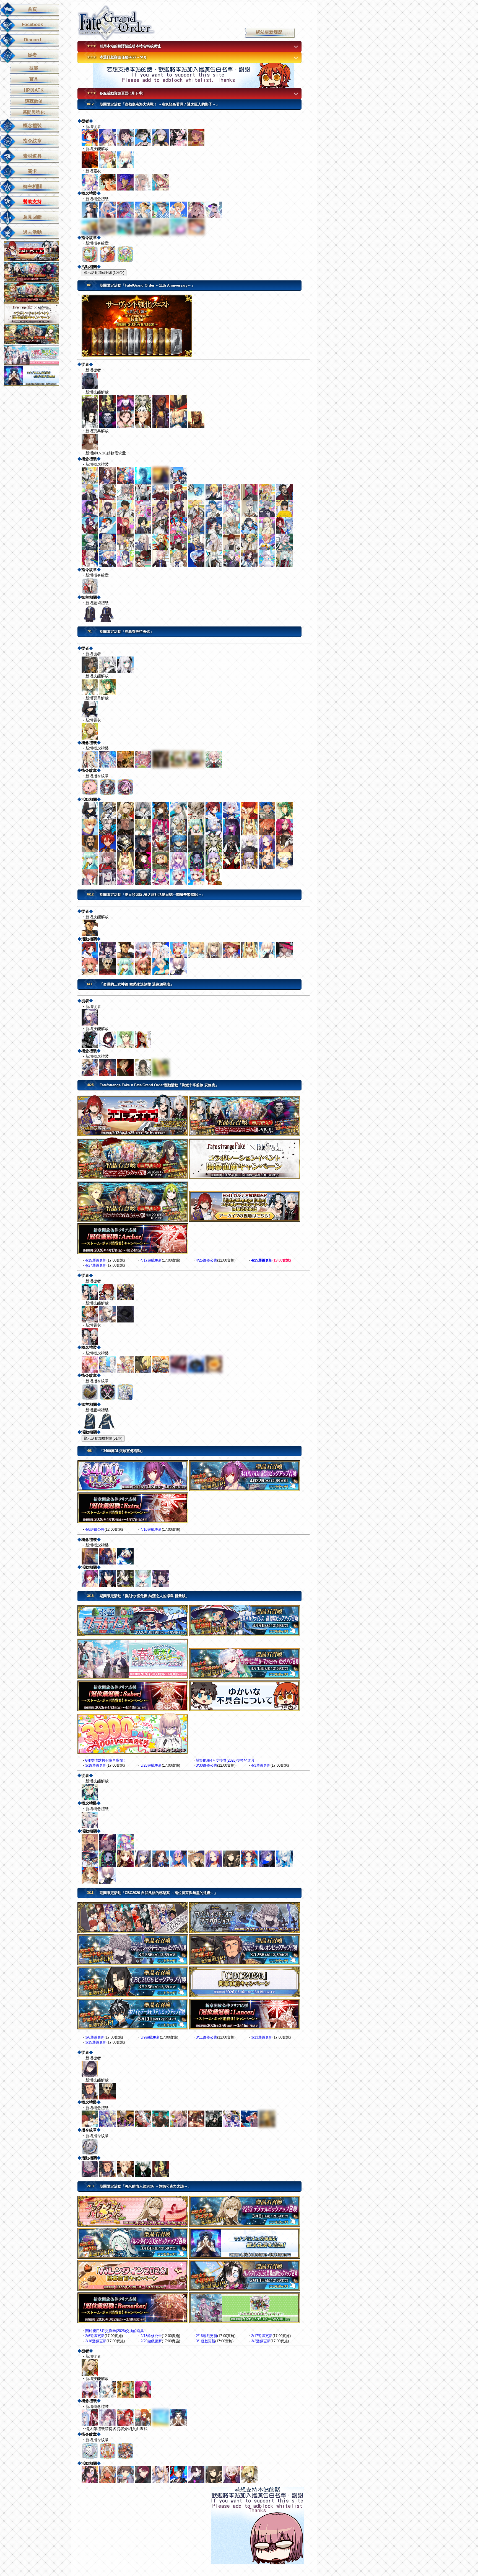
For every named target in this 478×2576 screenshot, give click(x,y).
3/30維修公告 (206, 1765)
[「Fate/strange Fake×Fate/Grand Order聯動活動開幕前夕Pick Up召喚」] (35, 334)
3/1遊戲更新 (206, 2341)
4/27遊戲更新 (96, 1265)
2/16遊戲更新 (206, 2336)
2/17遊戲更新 (262, 2336)
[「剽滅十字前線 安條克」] (35, 251)
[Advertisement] (194, 76)
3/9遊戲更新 (150, 2037)
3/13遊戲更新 (262, 2037)
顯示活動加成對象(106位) (104, 273)
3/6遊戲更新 (95, 2037)
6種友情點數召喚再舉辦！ (106, 1760)
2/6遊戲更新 (95, 2336)
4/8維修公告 (95, 1529)
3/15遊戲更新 (96, 2042)
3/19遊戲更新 (96, 1765)
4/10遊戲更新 (151, 1529)
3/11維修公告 (206, 2037)
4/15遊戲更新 (96, 1260)
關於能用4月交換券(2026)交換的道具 (225, 1760)
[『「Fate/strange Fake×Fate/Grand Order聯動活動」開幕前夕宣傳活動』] (35, 313)
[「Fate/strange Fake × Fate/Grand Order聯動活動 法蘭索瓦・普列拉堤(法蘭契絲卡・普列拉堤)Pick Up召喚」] (35, 272)
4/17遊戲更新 (151, 1260)
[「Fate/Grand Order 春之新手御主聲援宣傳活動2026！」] (35, 355)
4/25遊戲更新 (262, 1260)
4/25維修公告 (206, 1260)
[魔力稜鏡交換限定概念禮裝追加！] (35, 375)
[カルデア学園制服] (196, 614)
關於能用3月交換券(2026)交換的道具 (115, 2331)
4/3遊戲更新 (261, 1765)
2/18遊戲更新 (96, 2341)
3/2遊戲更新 (261, 2341)
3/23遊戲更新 (151, 1765)
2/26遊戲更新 (151, 2341)
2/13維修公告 (151, 2336)
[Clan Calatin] (196, 1421)
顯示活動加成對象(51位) (103, 1438)
